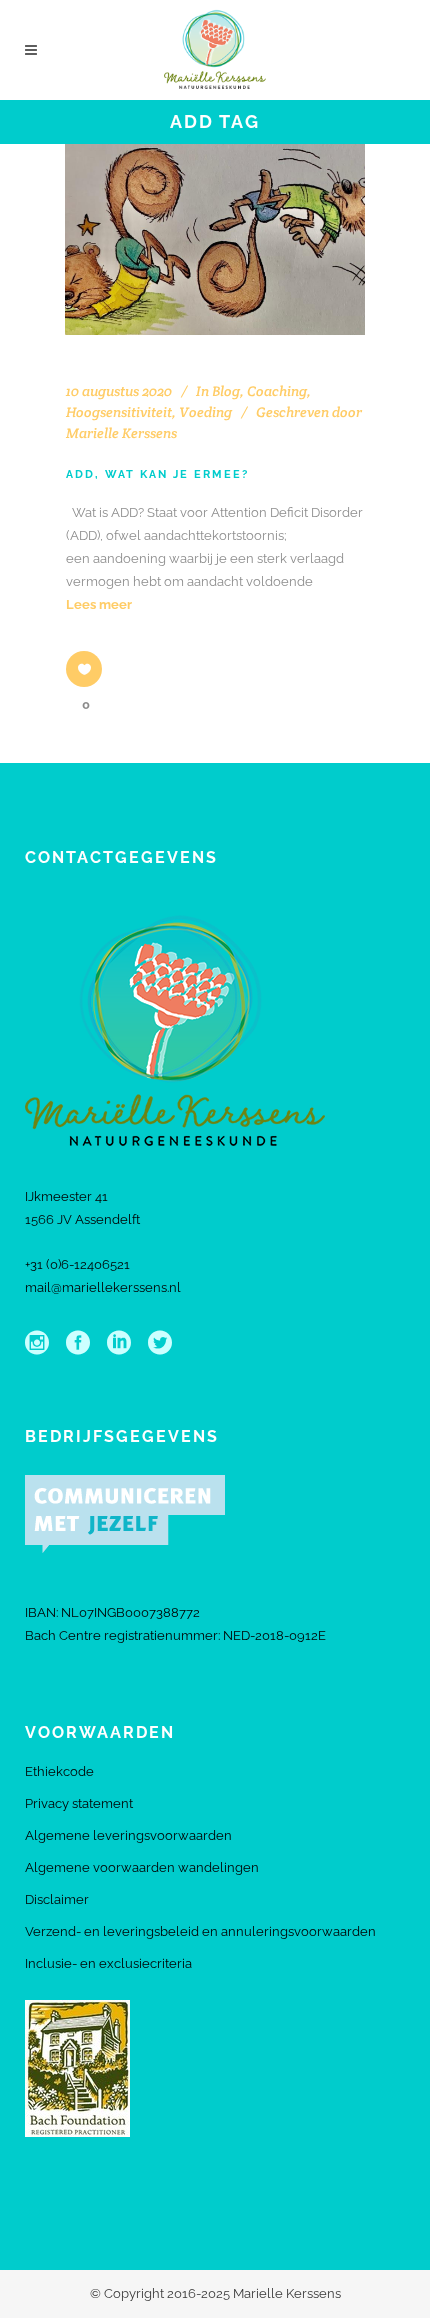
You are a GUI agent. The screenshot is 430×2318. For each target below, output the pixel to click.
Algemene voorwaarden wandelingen (142, 1867)
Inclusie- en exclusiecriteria (108, 1963)
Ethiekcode (59, 1771)
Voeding (205, 412)
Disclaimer (57, 1899)
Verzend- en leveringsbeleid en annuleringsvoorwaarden (200, 1931)
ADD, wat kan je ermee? (157, 474)
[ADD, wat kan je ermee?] (215, 239)
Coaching (277, 391)
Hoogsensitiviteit (119, 412)
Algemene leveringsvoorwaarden (128, 1835)
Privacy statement (79, 1803)
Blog (226, 391)
